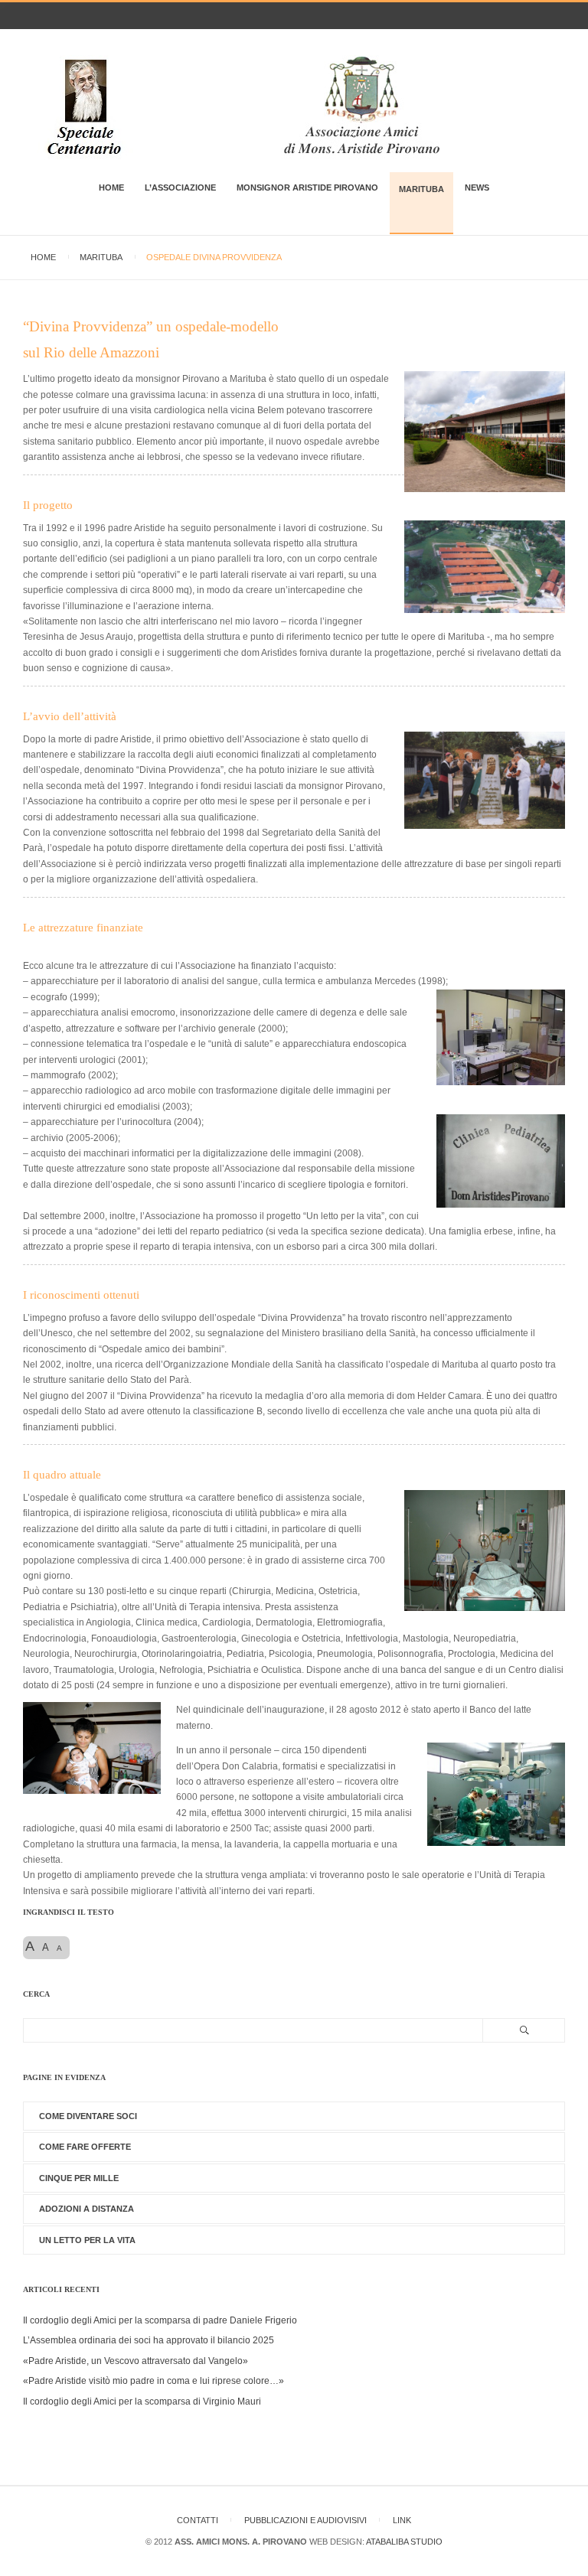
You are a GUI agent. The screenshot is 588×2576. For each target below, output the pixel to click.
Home (111, 187)
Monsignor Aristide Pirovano (307, 187)
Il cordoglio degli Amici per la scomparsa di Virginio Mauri (142, 2402)
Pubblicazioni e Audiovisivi (305, 2520)
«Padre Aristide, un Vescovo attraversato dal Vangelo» (136, 2361)
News (477, 187)
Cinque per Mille (79, 2178)
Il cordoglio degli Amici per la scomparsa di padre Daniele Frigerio (160, 2320)
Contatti (198, 2520)
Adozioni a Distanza (87, 2209)
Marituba (421, 189)
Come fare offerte (85, 2147)
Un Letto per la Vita (87, 2240)
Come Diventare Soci (88, 2116)
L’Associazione (180, 187)
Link (402, 2520)
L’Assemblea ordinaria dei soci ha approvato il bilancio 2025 (149, 2340)
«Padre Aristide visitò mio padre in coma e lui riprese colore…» (154, 2381)
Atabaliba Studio (404, 2542)
